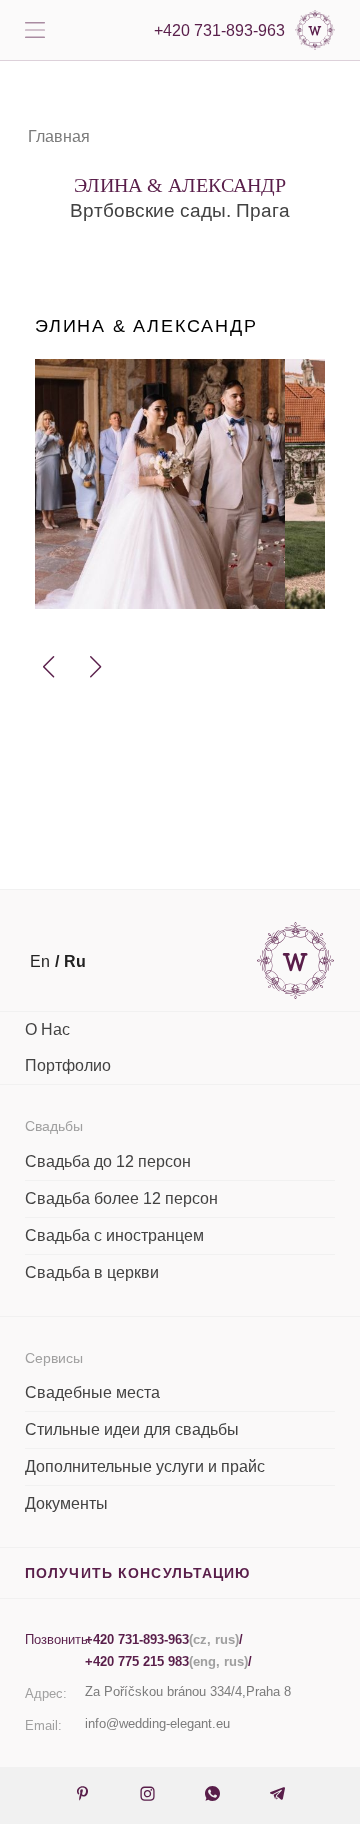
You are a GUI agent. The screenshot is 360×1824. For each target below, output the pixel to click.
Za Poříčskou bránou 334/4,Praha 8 (188, 1691)
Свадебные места (92, 1392)
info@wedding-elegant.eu (157, 1723)
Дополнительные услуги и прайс (145, 1466)
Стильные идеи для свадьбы (132, 1429)
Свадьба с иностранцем (114, 1235)
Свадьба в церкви (92, 1272)
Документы (66, 1503)
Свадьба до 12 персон (108, 1161)
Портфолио (68, 1065)
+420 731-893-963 (219, 30)
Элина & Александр (146, 326)
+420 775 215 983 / (168, 1661)
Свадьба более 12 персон (121, 1198)
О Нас (47, 1029)
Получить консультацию (138, 1573)
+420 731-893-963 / (164, 1639)
